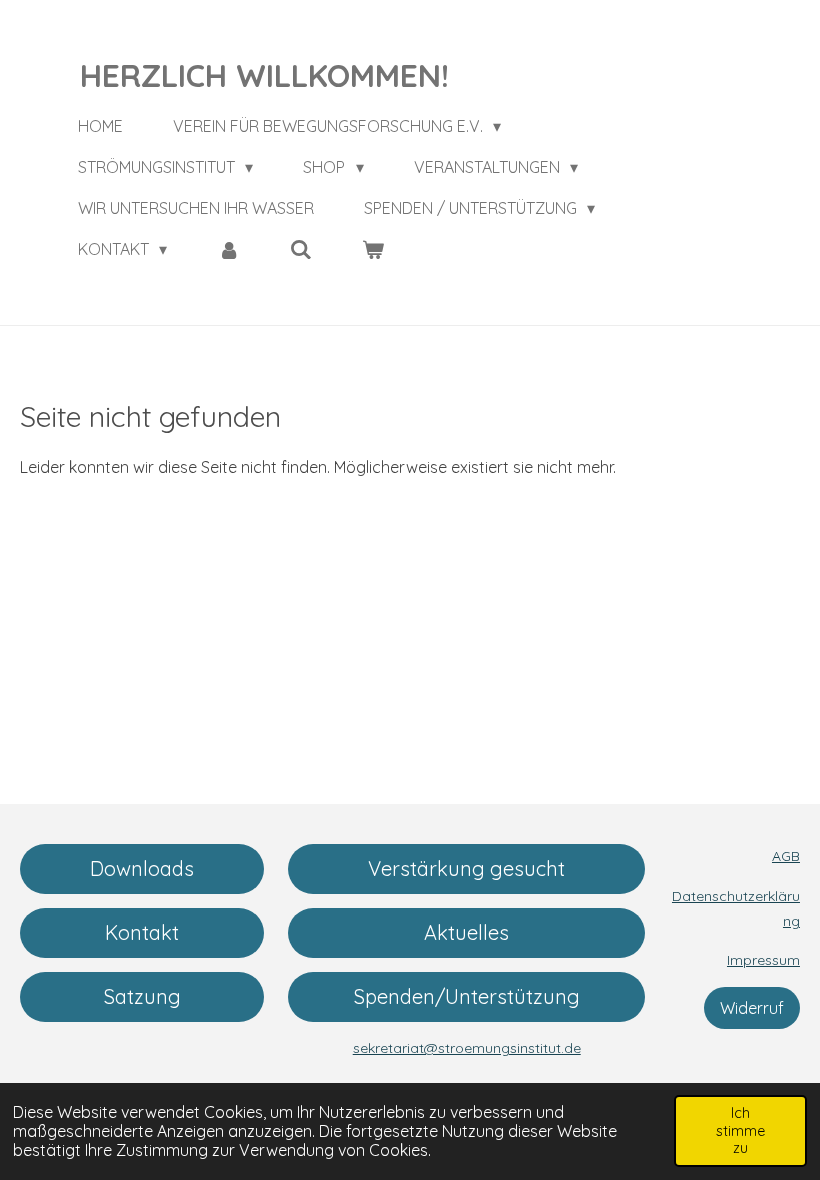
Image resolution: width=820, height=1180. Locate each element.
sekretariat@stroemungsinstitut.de (467, 1048)
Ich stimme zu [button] (740, 1130)
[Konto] (228, 249)
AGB (786, 856)
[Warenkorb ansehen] (373, 249)
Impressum (763, 960)
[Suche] (301, 249)
